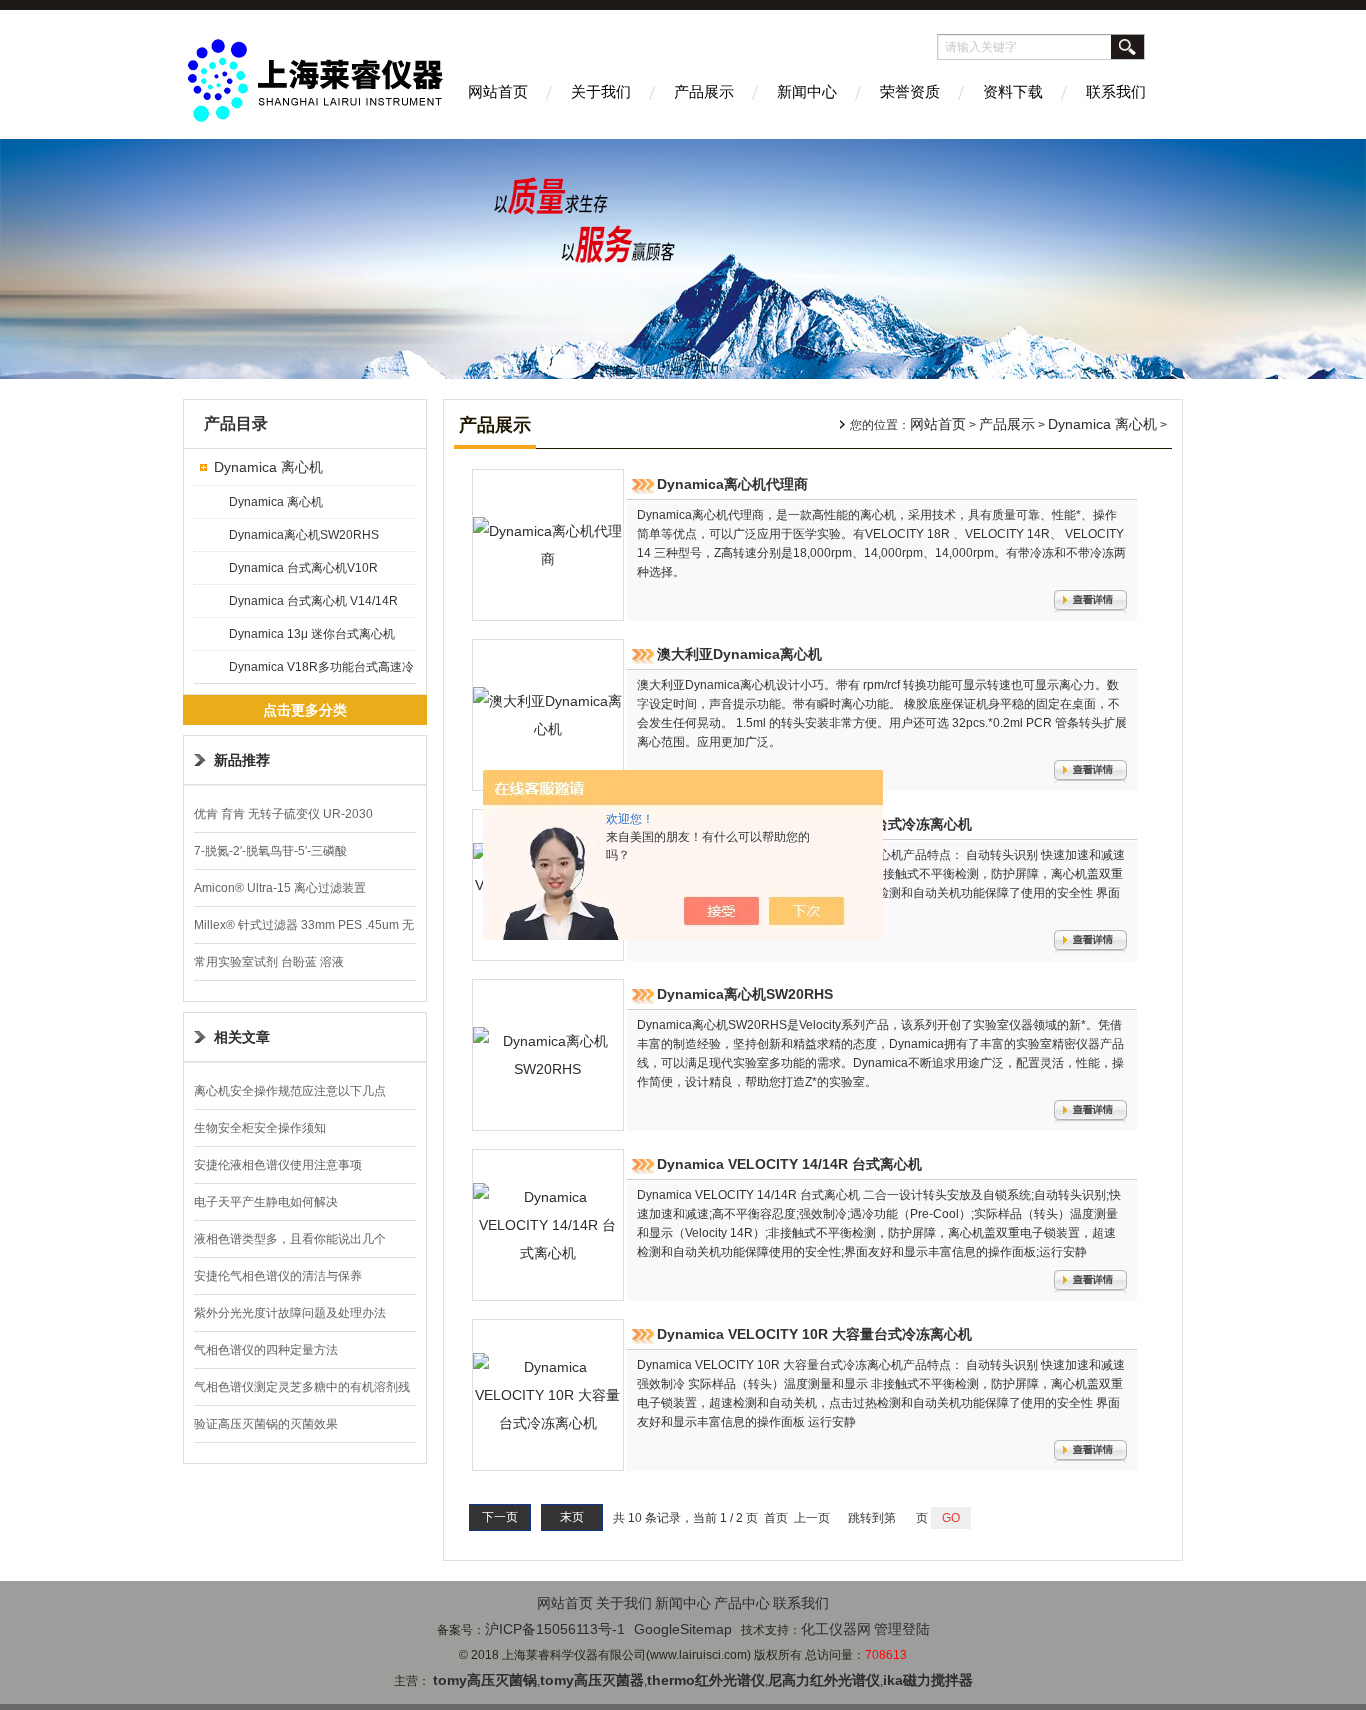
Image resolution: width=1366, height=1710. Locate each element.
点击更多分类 (305, 710)
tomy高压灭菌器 (592, 1680)
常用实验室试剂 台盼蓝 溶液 (269, 962)
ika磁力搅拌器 (928, 1680)
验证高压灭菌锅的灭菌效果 (266, 1424)
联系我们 (1116, 91)
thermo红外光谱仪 (706, 1680)
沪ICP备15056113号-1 (555, 1629)
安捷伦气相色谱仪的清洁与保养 (278, 1276)
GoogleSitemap (683, 1629)
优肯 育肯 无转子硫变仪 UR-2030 (283, 814)
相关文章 (242, 1037)
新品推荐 (242, 760)
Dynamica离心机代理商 (732, 484)
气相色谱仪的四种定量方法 (266, 1350)
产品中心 (742, 1603)
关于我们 (601, 91)
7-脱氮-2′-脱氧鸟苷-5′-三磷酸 (270, 851)
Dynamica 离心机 (268, 467)
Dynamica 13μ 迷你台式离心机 (312, 634)
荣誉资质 (910, 91)
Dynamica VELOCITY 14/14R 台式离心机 (789, 1164)
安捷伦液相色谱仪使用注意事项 (278, 1165)
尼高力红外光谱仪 (824, 1680)
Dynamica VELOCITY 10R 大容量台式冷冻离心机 (814, 1334)
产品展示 (704, 91)
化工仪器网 (836, 1629)
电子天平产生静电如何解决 (266, 1202)
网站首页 (498, 91)
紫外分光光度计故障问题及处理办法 (290, 1313)
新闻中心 (807, 91)
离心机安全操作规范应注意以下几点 (290, 1091)
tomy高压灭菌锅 (485, 1680)
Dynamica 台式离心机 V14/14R (313, 601)
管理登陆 (902, 1629)
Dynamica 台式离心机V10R (303, 568)
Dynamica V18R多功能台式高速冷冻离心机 (321, 671)
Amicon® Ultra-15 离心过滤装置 (280, 888)
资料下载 (1013, 91)
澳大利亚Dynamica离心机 (739, 654)
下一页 (500, 1517)
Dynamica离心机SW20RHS (304, 535)
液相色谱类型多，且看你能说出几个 (290, 1239)
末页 (572, 1517)
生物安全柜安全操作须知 (260, 1128)
